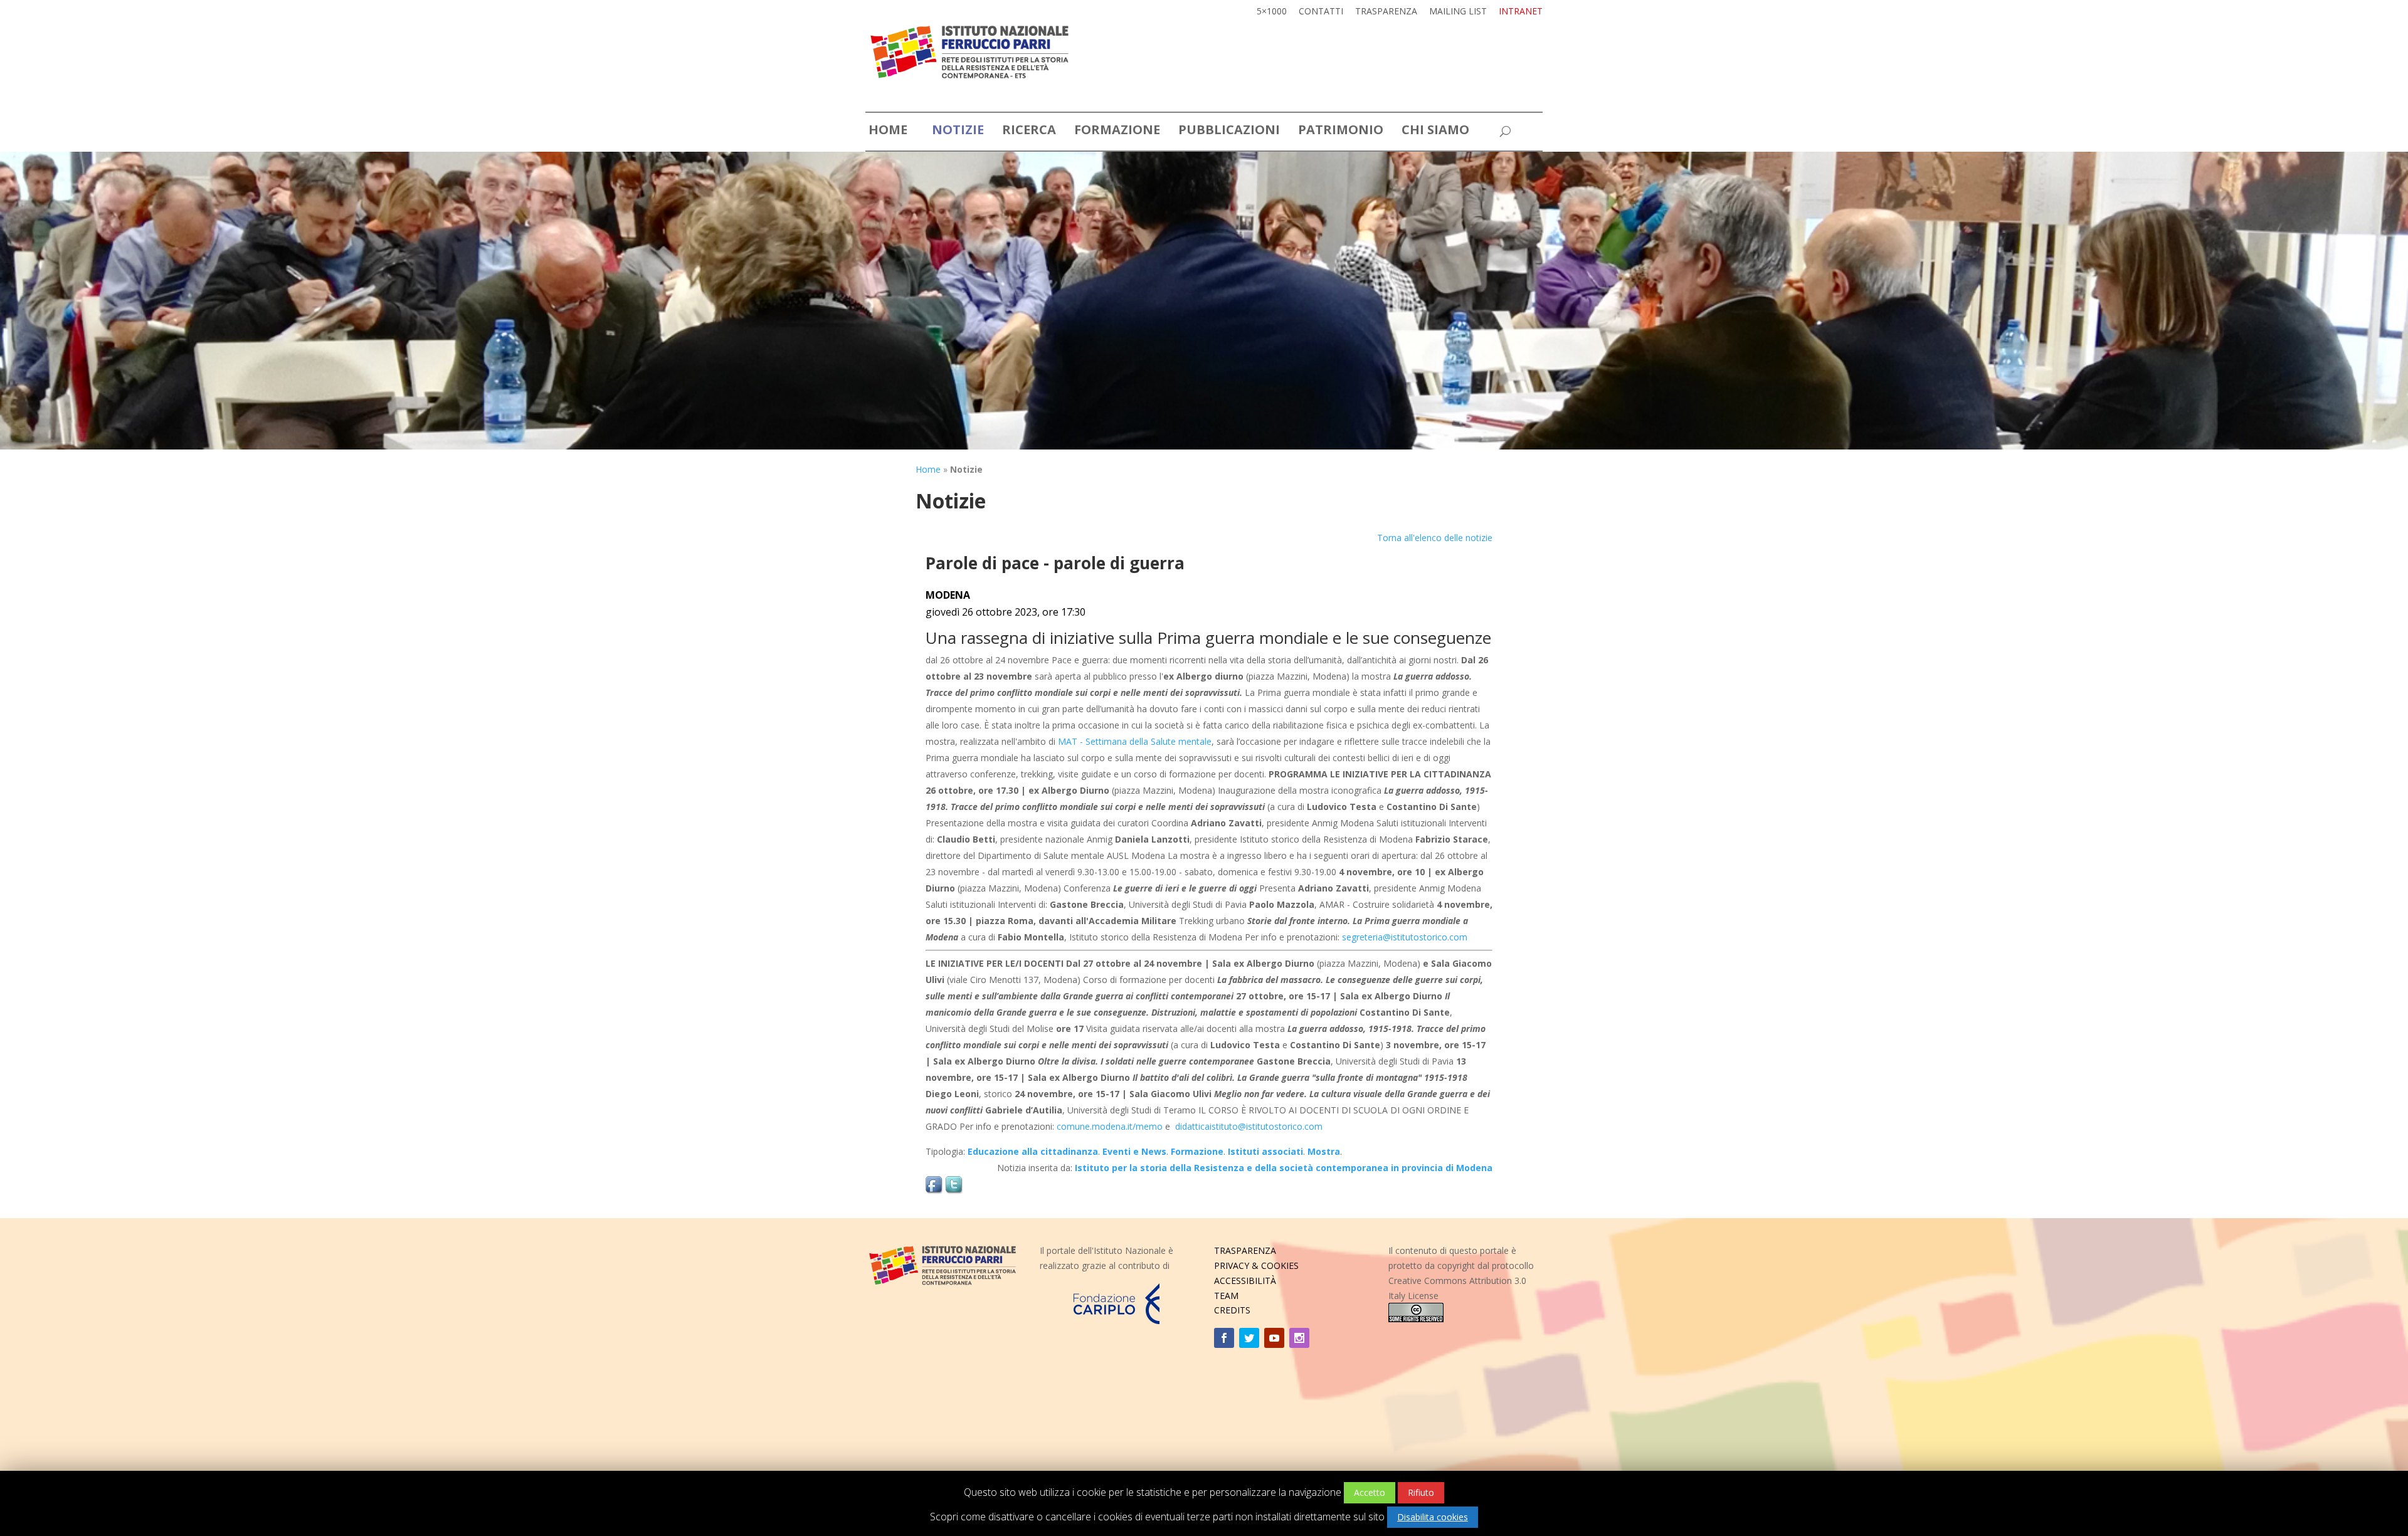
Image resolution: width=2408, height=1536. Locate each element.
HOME (888, 132)
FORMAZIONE (1117, 132)
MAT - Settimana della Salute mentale (1135, 741)
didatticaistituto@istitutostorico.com (1249, 1126)
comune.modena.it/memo (1110, 1126)
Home (928, 469)
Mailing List (1458, 12)
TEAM (1226, 1296)
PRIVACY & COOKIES (1256, 1265)
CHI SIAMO (1435, 132)
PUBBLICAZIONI (1229, 132)
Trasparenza (1386, 12)
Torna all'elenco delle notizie (1435, 538)
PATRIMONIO (1341, 132)
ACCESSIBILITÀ (1245, 1281)
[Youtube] (1274, 1338)
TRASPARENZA (1245, 1250)
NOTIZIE (958, 132)
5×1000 (1272, 12)
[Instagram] (1299, 1338)
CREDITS (1232, 1310)
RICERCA (1029, 132)
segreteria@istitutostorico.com (1405, 937)
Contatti (1321, 12)
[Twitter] (1249, 1338)
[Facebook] (1224, 1338)
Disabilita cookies (1433, 1517)
